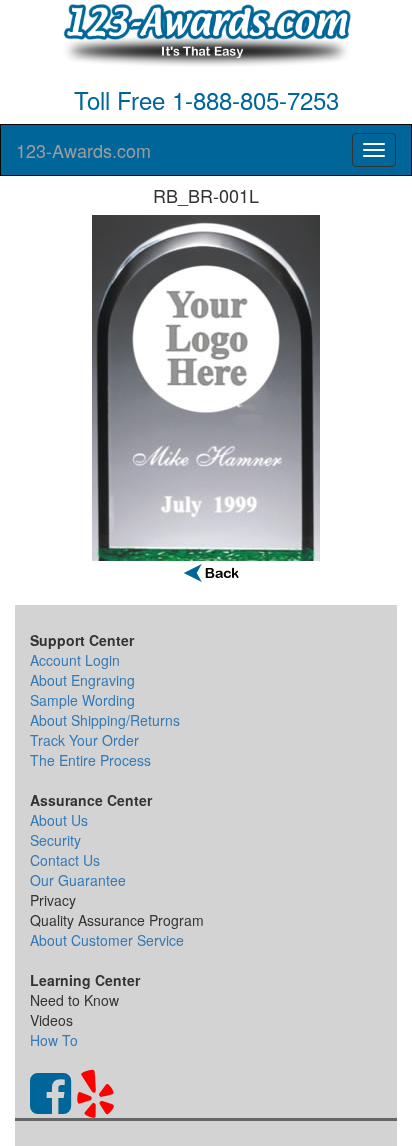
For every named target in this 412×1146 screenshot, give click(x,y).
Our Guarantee (78, 880)
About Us (59, 820)
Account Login (75, 660)
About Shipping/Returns (105, 720)
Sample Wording (82, 700)
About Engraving (82, 680)
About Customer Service (107, 940)
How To (54, 1040)
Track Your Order (84, 740)
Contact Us (65, 860)
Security (55, 840)
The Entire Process (90, 760)
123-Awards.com (83, 150)
